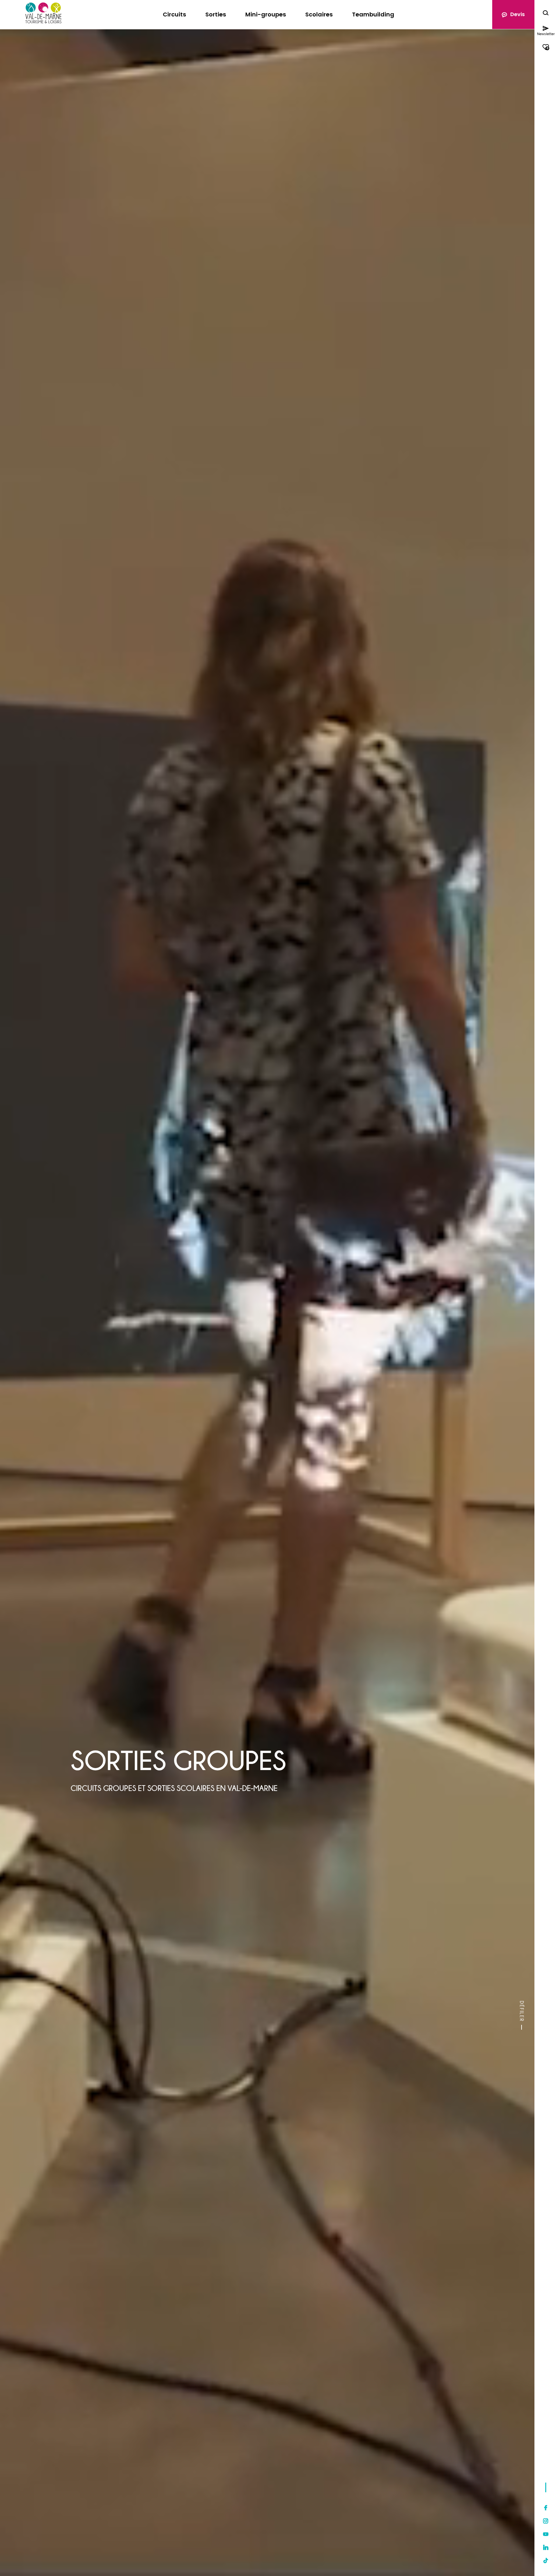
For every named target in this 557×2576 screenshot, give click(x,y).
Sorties (216, 14)
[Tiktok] (546, 2561)
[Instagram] (546, 2521)
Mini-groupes (266, 14)
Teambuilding (373, 14)
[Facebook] (546, 2508)
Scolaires (319, 14)
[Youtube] (546, 2534)
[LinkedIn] (546, 2547)
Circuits (174, 14)
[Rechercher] (546, 14)
